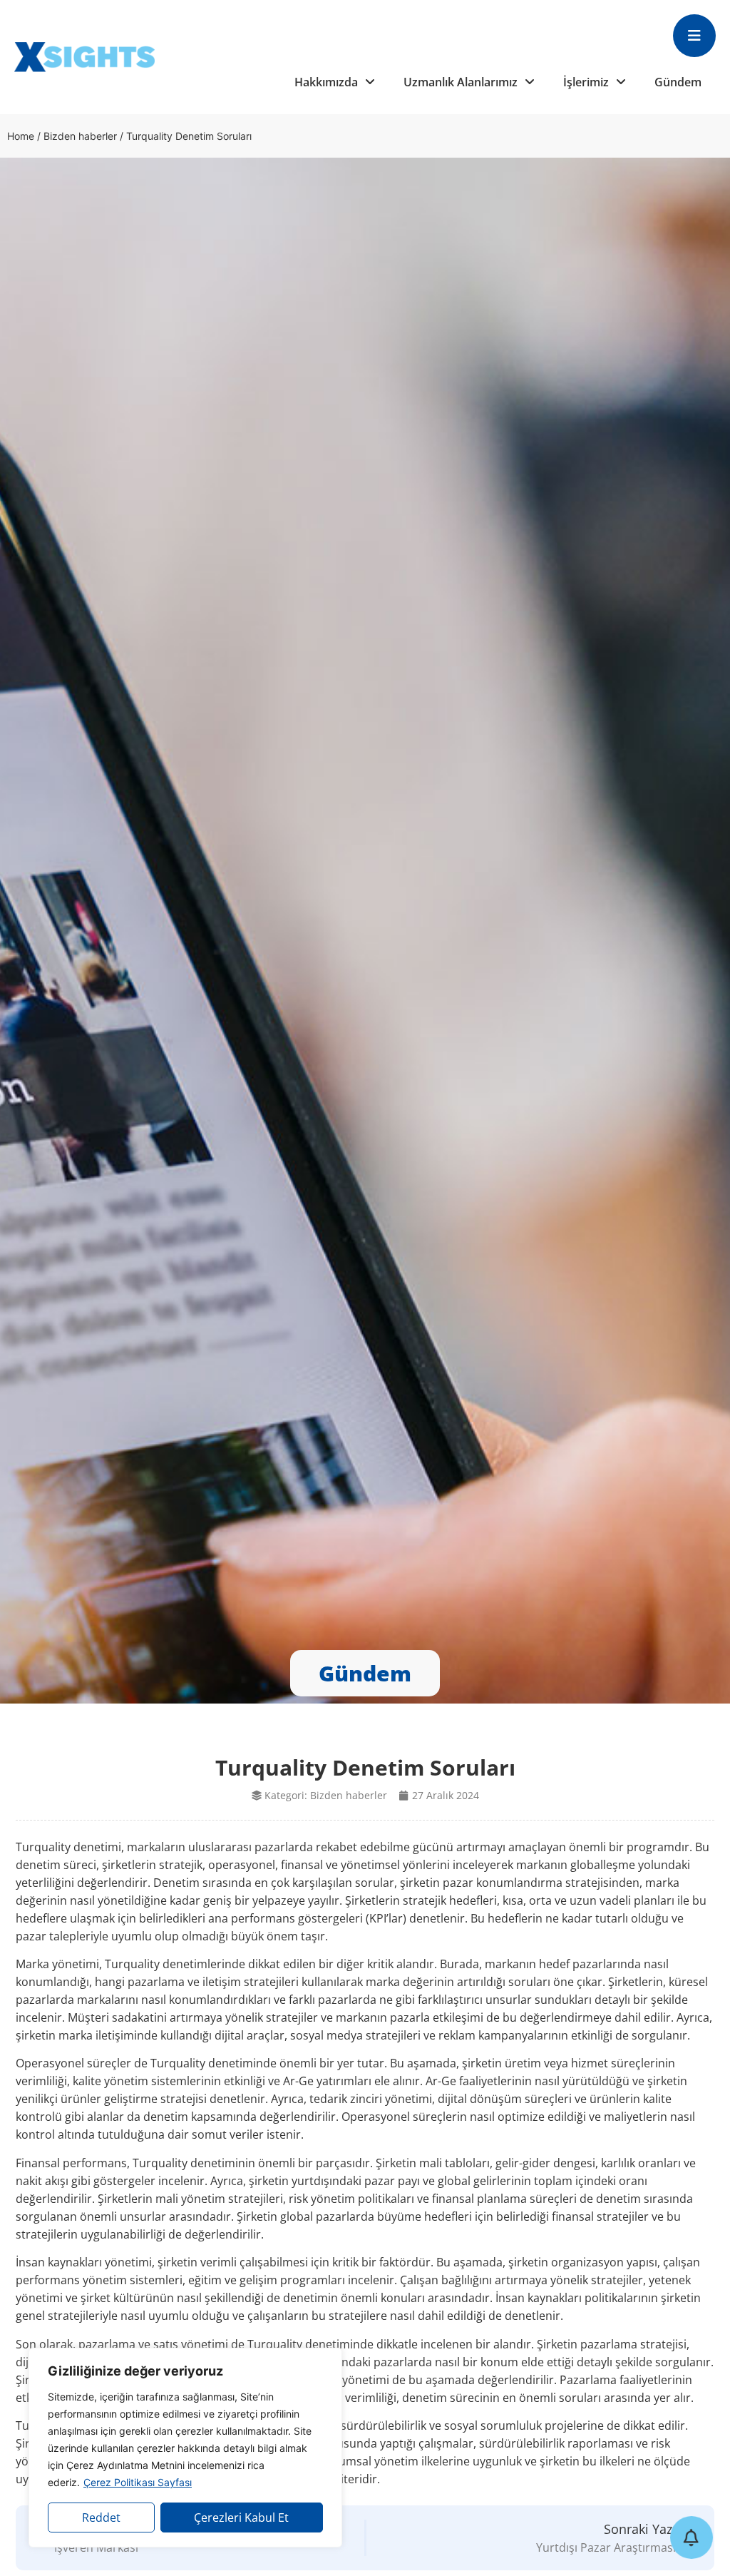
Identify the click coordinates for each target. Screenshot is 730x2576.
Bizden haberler (80, 136)
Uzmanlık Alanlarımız (461, 82)
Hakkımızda (326, 82)
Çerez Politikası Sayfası (138, 2482)
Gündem (678, 82)
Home (21, 136)
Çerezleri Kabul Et (241, 2518)
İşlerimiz (586, 82)
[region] (185, 2448)
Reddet (101, 2518)
